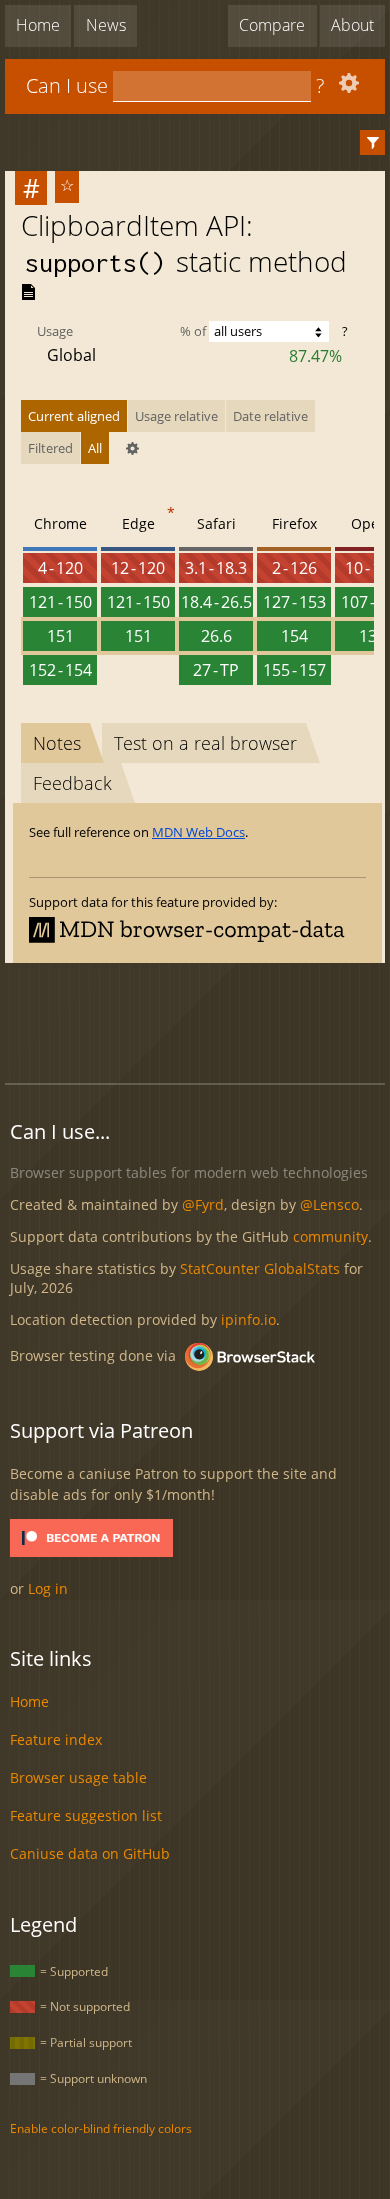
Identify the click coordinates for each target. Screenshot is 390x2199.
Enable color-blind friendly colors (101, 2128)
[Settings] (346, 87)
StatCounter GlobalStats (260, 1268)
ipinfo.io (248, 1319)
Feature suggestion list (86, 1815)
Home (38, 25)
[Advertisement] (197, 1020)
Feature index (56, 1739)
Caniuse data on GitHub (90, 1853)
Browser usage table (78, 1777)
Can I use (67, 85)
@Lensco (329, 1204)
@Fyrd (203, 1204)
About (352, 25)
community (330, 1236)
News (106, 25)
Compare (272, 25)
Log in (48, 1588)
